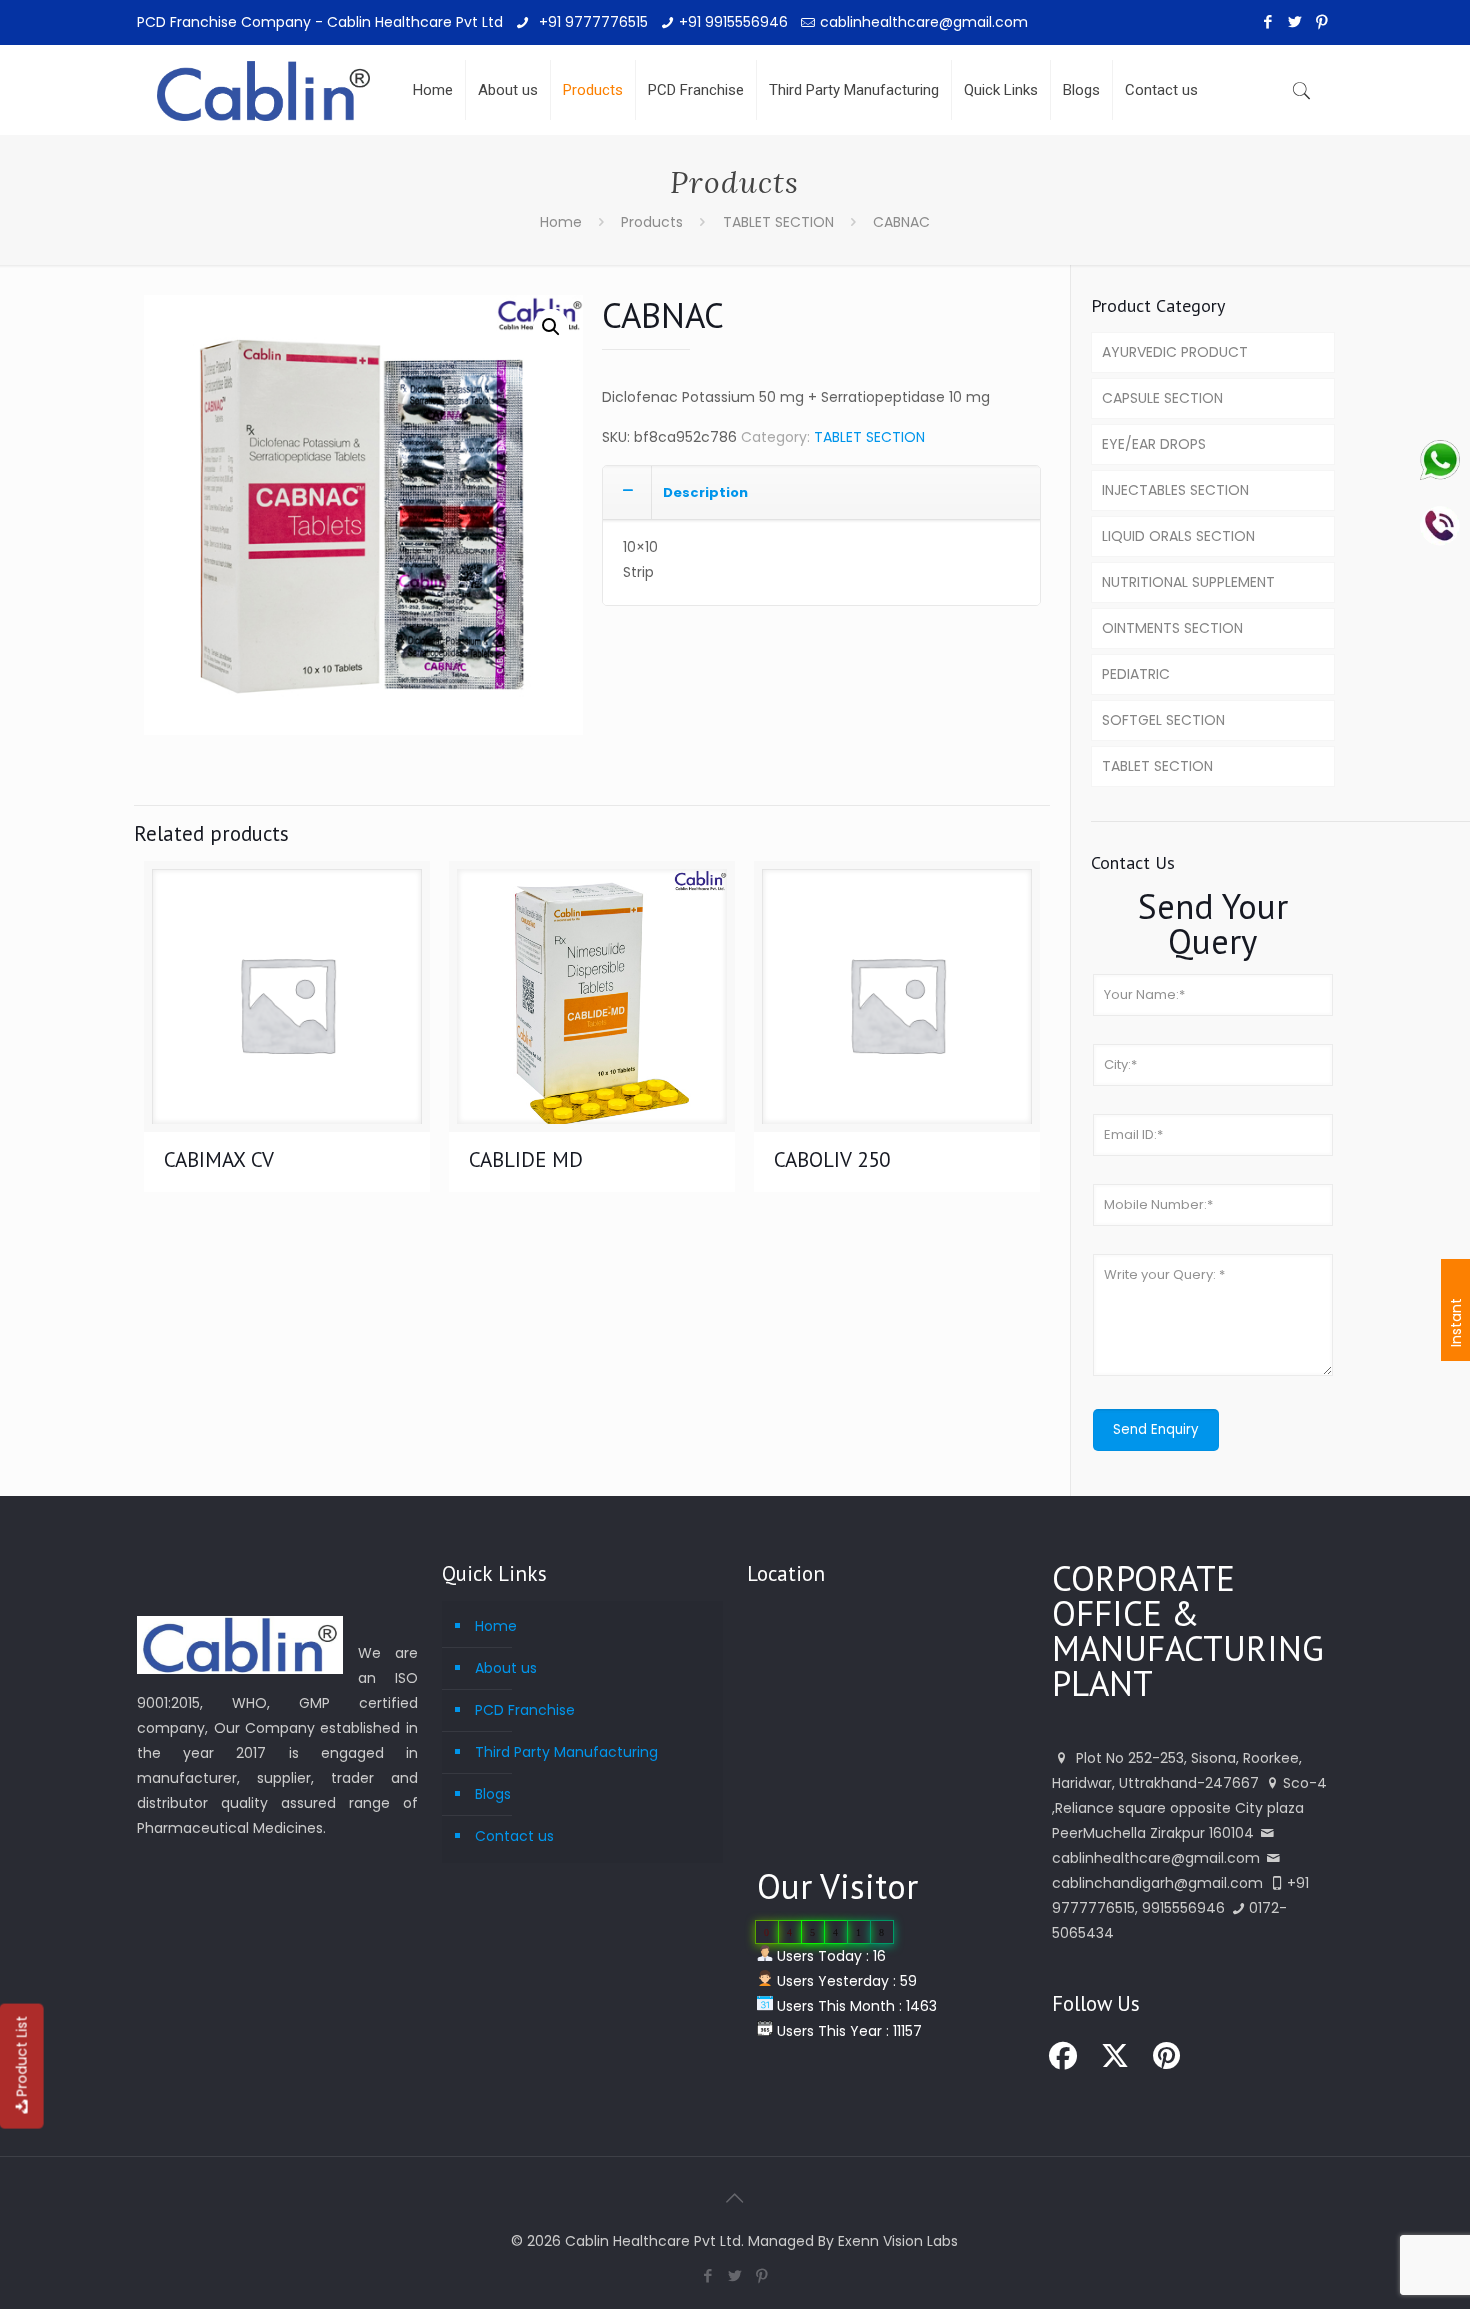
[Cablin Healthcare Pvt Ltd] (263, 75)
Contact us (514, 1836)
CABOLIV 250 (832, 1159)
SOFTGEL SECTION (1163, 720)
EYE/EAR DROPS (1154, 444)
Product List (22, 2056)
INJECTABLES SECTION (1175, 490)
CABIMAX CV (219, 1159)
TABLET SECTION (778, 222)
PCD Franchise (525, 1710)
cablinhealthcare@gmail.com (924, 22)
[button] (551, 327)
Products (652, 222)
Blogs (493, 1794)
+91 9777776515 (591, 22)
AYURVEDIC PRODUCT (1175, 352)
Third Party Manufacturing (566, 1752)
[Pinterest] (1322, 21)
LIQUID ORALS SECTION (1178, 536)
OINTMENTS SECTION (1172, 628)
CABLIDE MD (526, 1159)
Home (561, 222)
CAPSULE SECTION (1162, 398)
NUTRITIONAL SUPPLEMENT (1188, 582)
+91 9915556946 (733, 22)
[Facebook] (1268, 21)
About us (506, 1668)
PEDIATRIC (1136, 674)
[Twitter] (1295, 21)
